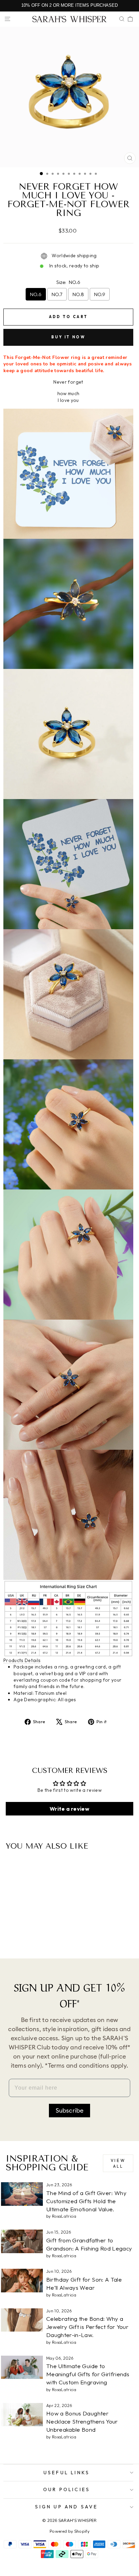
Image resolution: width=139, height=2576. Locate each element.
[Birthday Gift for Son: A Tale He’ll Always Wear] (22, 2281)
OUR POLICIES (67, 2489)
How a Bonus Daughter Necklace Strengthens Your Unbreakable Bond (82, 2421)
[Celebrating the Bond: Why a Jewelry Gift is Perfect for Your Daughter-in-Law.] (22, 2320)
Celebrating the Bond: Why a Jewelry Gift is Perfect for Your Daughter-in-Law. (87, 2327)
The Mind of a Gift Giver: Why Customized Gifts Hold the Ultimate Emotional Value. (86, 2201)
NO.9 (100, 294)
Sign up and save (66, 2507)
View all (118, 2163)
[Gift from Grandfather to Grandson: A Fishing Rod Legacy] (22, 2241)
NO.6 (36, 294)
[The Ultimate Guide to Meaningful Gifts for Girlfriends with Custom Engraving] (22, 2367)
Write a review (69, 1809)
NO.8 (78, 294)
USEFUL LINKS (67, 2473)
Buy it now (68, 337)
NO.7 (57, 294)
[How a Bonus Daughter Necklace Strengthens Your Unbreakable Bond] (22, 2415)
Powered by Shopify (69, 2531)
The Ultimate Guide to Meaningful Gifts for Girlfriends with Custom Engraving (88, 2374)
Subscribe (70, 2111)
